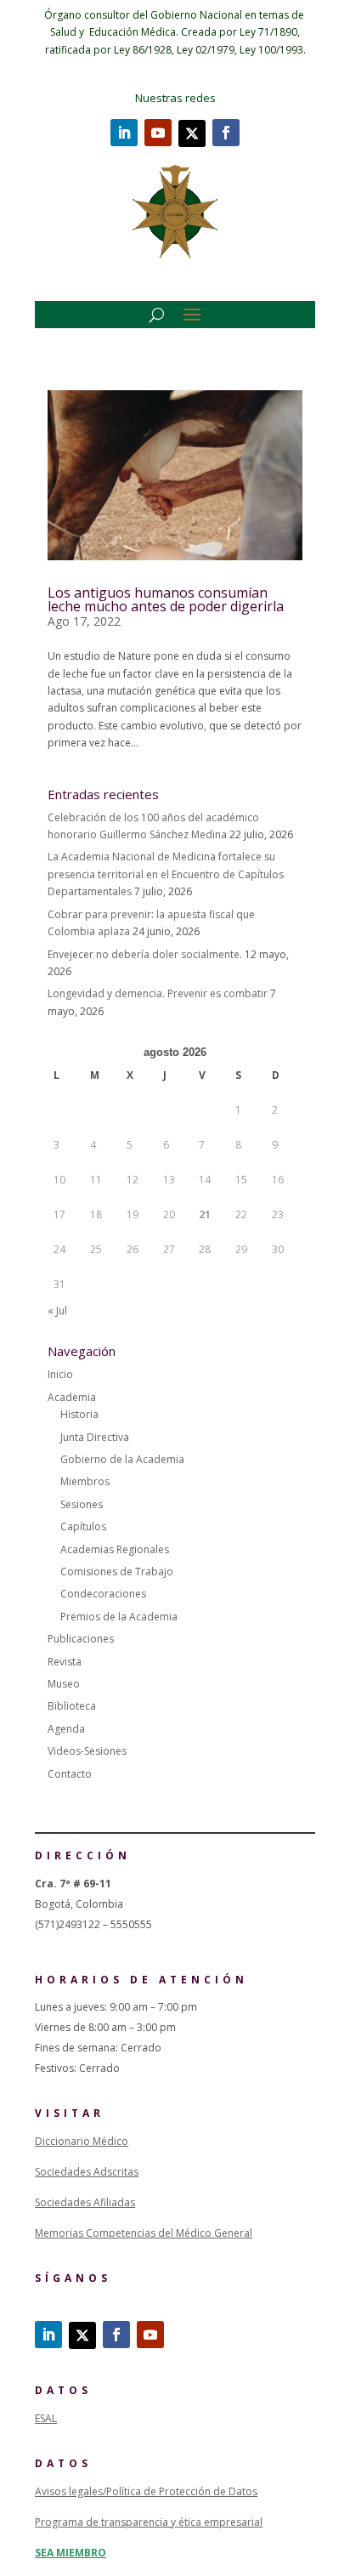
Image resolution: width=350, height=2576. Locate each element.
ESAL (46, 2418)
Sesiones (82, 1504)
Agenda (66, 1729)
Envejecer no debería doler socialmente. (145, 954)
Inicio (60, 1374)
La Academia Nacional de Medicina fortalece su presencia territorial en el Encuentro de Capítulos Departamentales (166, 874)
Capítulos (83, 1526)
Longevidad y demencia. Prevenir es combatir (158, 993)
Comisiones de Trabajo (117, 1572)
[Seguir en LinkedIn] (124, 133)
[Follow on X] (192, 133)
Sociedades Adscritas (87, 2172)
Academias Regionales (115, 1549)
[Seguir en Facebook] (226, 133)
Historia (79, 1414)
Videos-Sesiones (87, 1751)
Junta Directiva (95, 1437)
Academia (72, 1397)
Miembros (85, 1481)
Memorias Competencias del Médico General (144, 2233)
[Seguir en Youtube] (158, 133)
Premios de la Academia (119, 1617)
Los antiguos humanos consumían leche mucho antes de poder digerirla (166, 599)
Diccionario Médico (82, 2141)
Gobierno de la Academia (122, 1459)
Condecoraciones (103, 1594)
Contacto (70, 1774)
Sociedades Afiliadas (85, 2202)
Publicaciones (81, 1639)
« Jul (57, 1311)
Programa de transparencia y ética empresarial (149, 2522)
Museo (64, 1684)
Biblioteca (72, 1706)
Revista (65, 1662)
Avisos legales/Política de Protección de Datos (146, 2491)
